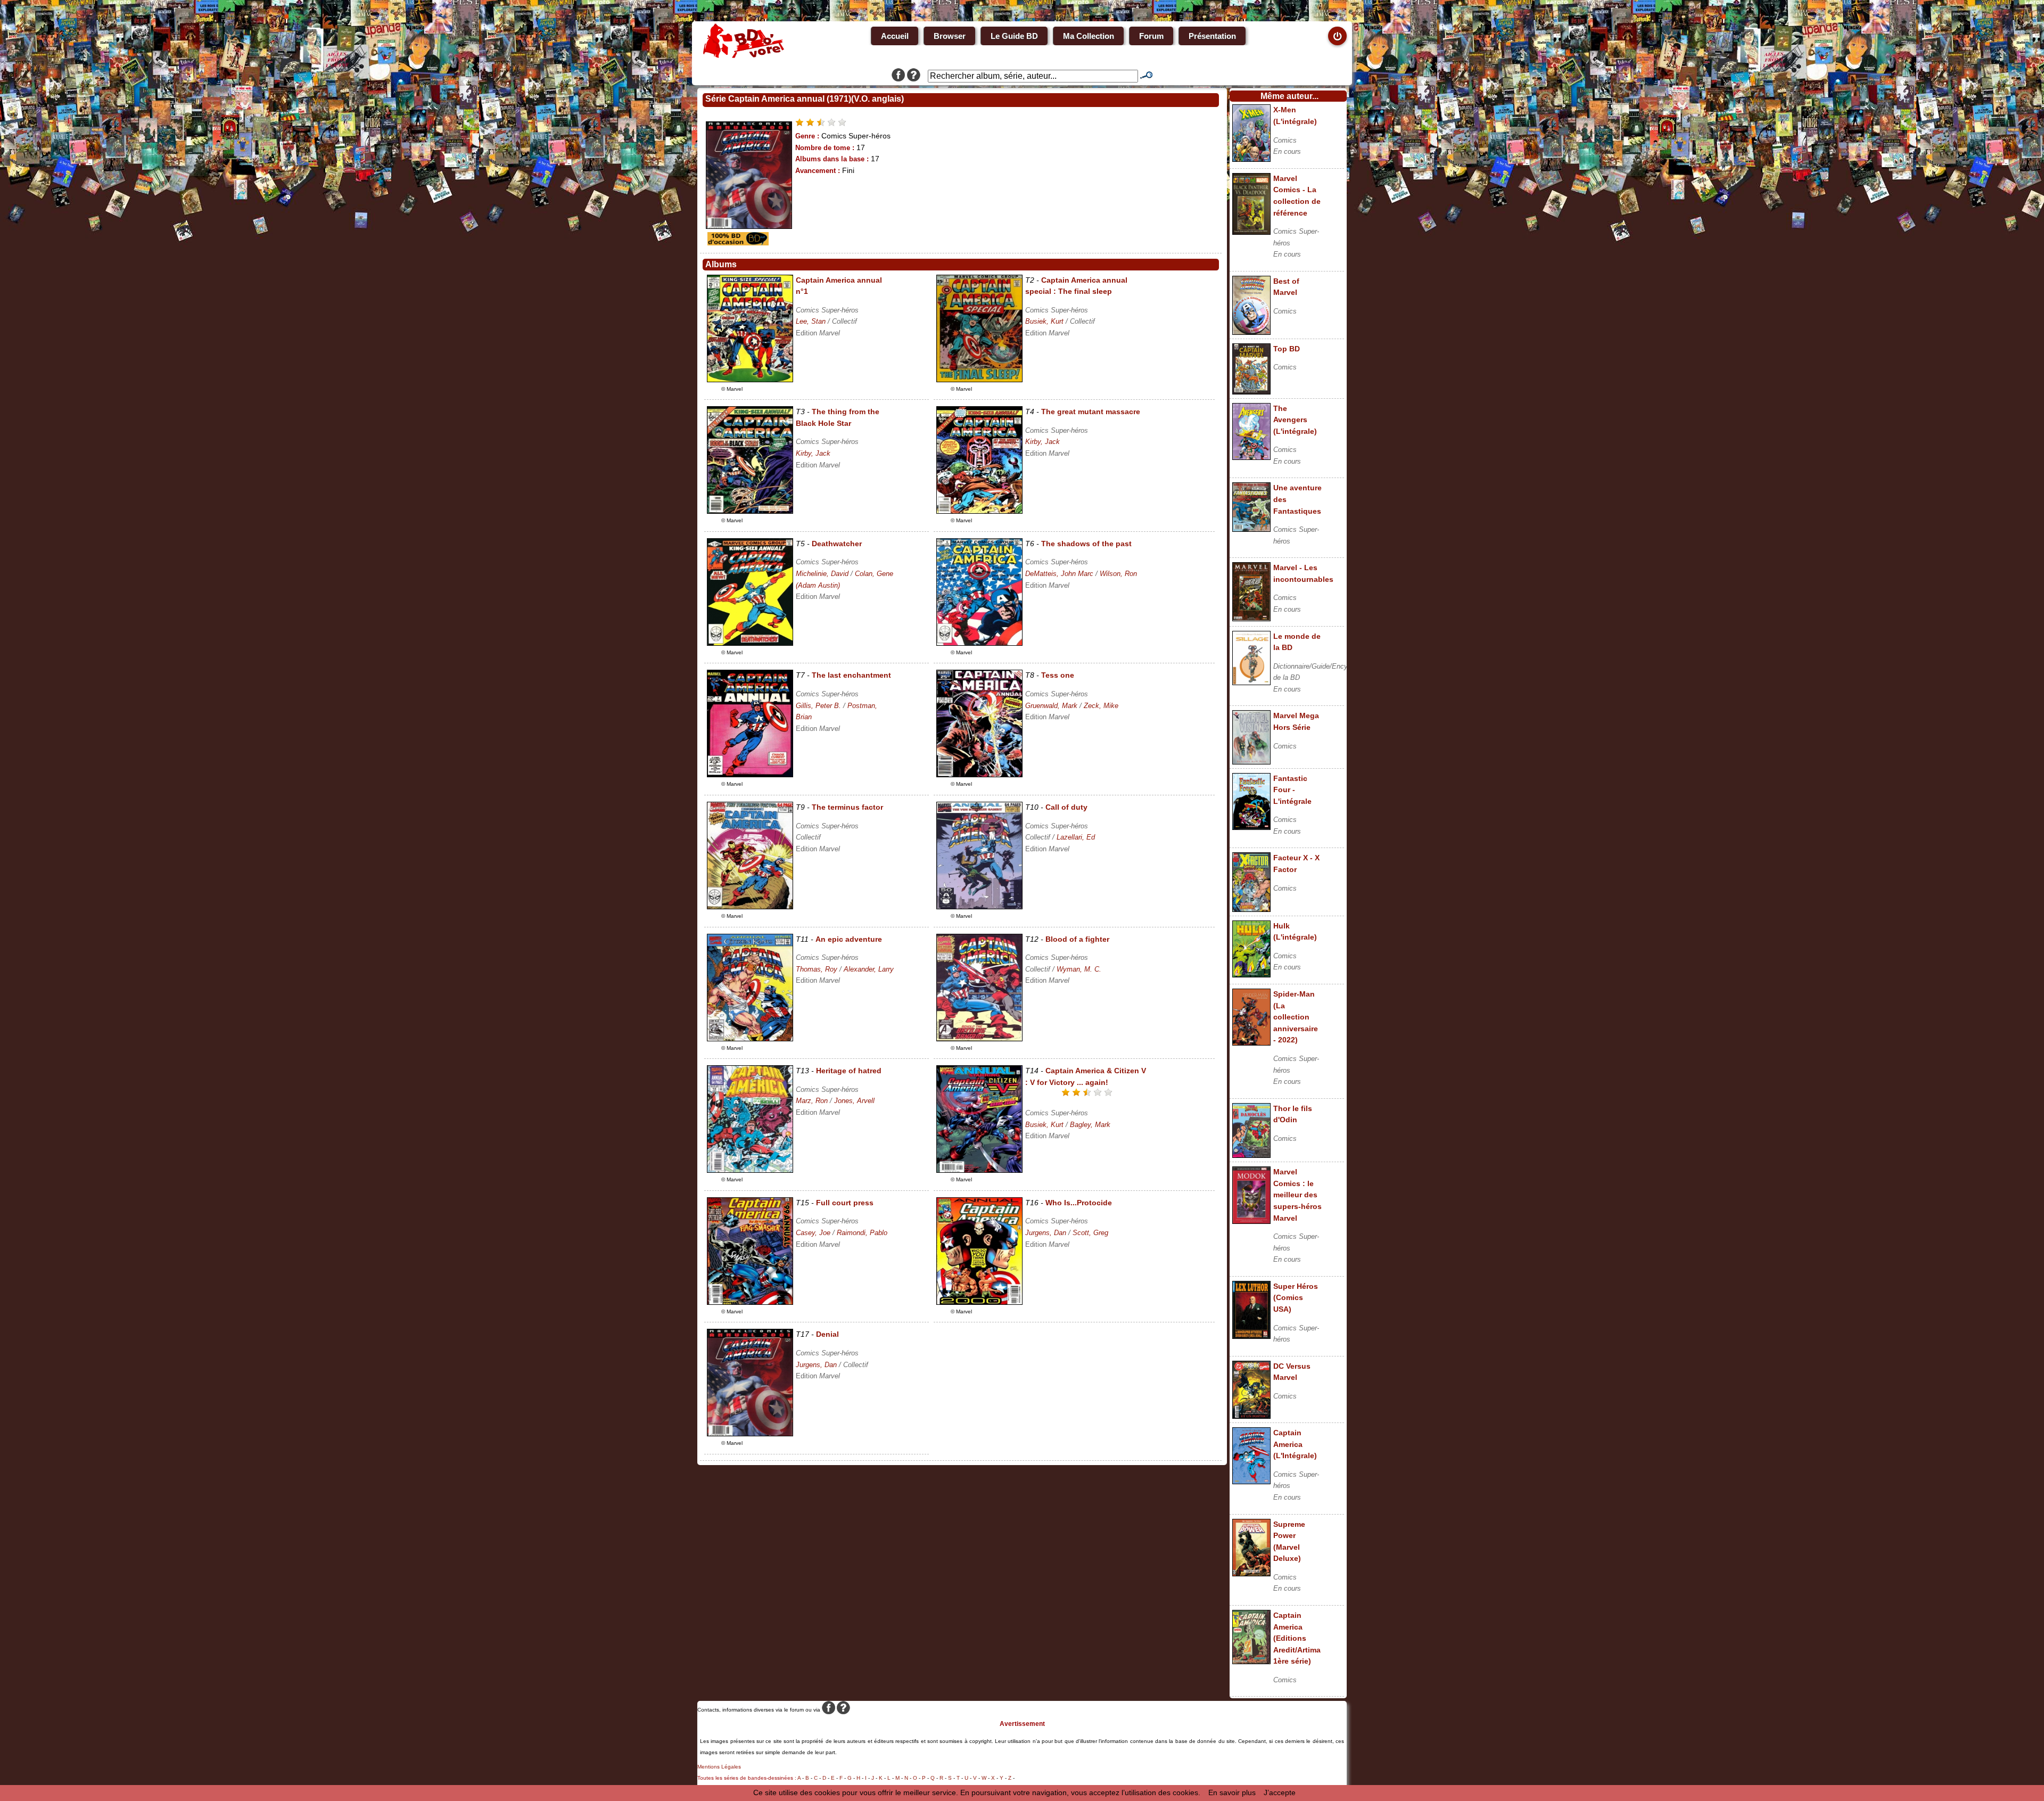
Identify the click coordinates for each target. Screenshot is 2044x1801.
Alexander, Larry (869, 969)
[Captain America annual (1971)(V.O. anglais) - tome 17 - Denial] (750, 1434)
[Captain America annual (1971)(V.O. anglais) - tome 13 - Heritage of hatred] (750, 1170)
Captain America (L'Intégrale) (1295, 1444)
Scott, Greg (1090, 1233)
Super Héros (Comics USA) (1296, 1298)
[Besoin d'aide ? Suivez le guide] (914, 76)
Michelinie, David (822, 574)
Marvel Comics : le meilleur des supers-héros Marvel (1297, 1195)
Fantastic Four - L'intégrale (1292, 790)
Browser (950, 36)
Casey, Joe (813, 1233)
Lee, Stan (811, 321)
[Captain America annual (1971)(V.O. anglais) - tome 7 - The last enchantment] (750, 775)
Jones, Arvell (854, 1101)
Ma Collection (1089, 36)
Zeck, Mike (1101, 706)
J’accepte (1280, 1792)
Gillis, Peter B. (818, 706)
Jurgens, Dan (1046, 1233)
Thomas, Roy (817, 969)
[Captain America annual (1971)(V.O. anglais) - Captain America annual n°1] (750, 380)
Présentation (1212, 36)
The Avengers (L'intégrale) (1295, 420)
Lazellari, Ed (1076, 837)
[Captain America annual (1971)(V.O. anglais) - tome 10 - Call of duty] (979, 907)
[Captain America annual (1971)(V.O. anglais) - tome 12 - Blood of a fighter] (979, 1039)
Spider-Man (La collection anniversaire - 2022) (1296, 1017)
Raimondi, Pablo (862, 1233)
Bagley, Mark (1090, 1125)
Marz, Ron (812, 1101)
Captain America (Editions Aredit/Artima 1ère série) (1297, 1638)
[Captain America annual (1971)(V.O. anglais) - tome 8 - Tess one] (979, 775)
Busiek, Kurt (1044, 321)
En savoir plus (1232, 1792)
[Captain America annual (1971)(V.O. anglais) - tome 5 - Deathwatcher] (750, 643)
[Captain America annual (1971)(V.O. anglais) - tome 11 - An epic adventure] (750, 1039)
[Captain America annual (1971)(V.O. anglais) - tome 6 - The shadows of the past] (979, 643)
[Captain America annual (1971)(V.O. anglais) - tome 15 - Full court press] (750, 1302)
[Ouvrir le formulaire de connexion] (1337, 36)
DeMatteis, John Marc (1059, 574)
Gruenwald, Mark (1051, 706)
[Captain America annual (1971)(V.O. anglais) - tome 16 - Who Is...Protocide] (979, 1302)
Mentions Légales (719, 1767)
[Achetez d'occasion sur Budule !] (737, 243)
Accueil (895, 36)
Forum (1151, 36)
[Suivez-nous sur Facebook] (898, 76)
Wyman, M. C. (1079, 969)
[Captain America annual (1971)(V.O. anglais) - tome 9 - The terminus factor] (750, 907)
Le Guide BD (1014, 36)
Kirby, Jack (813, 453)
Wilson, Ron (1118, 574)
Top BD (1287, 349)
